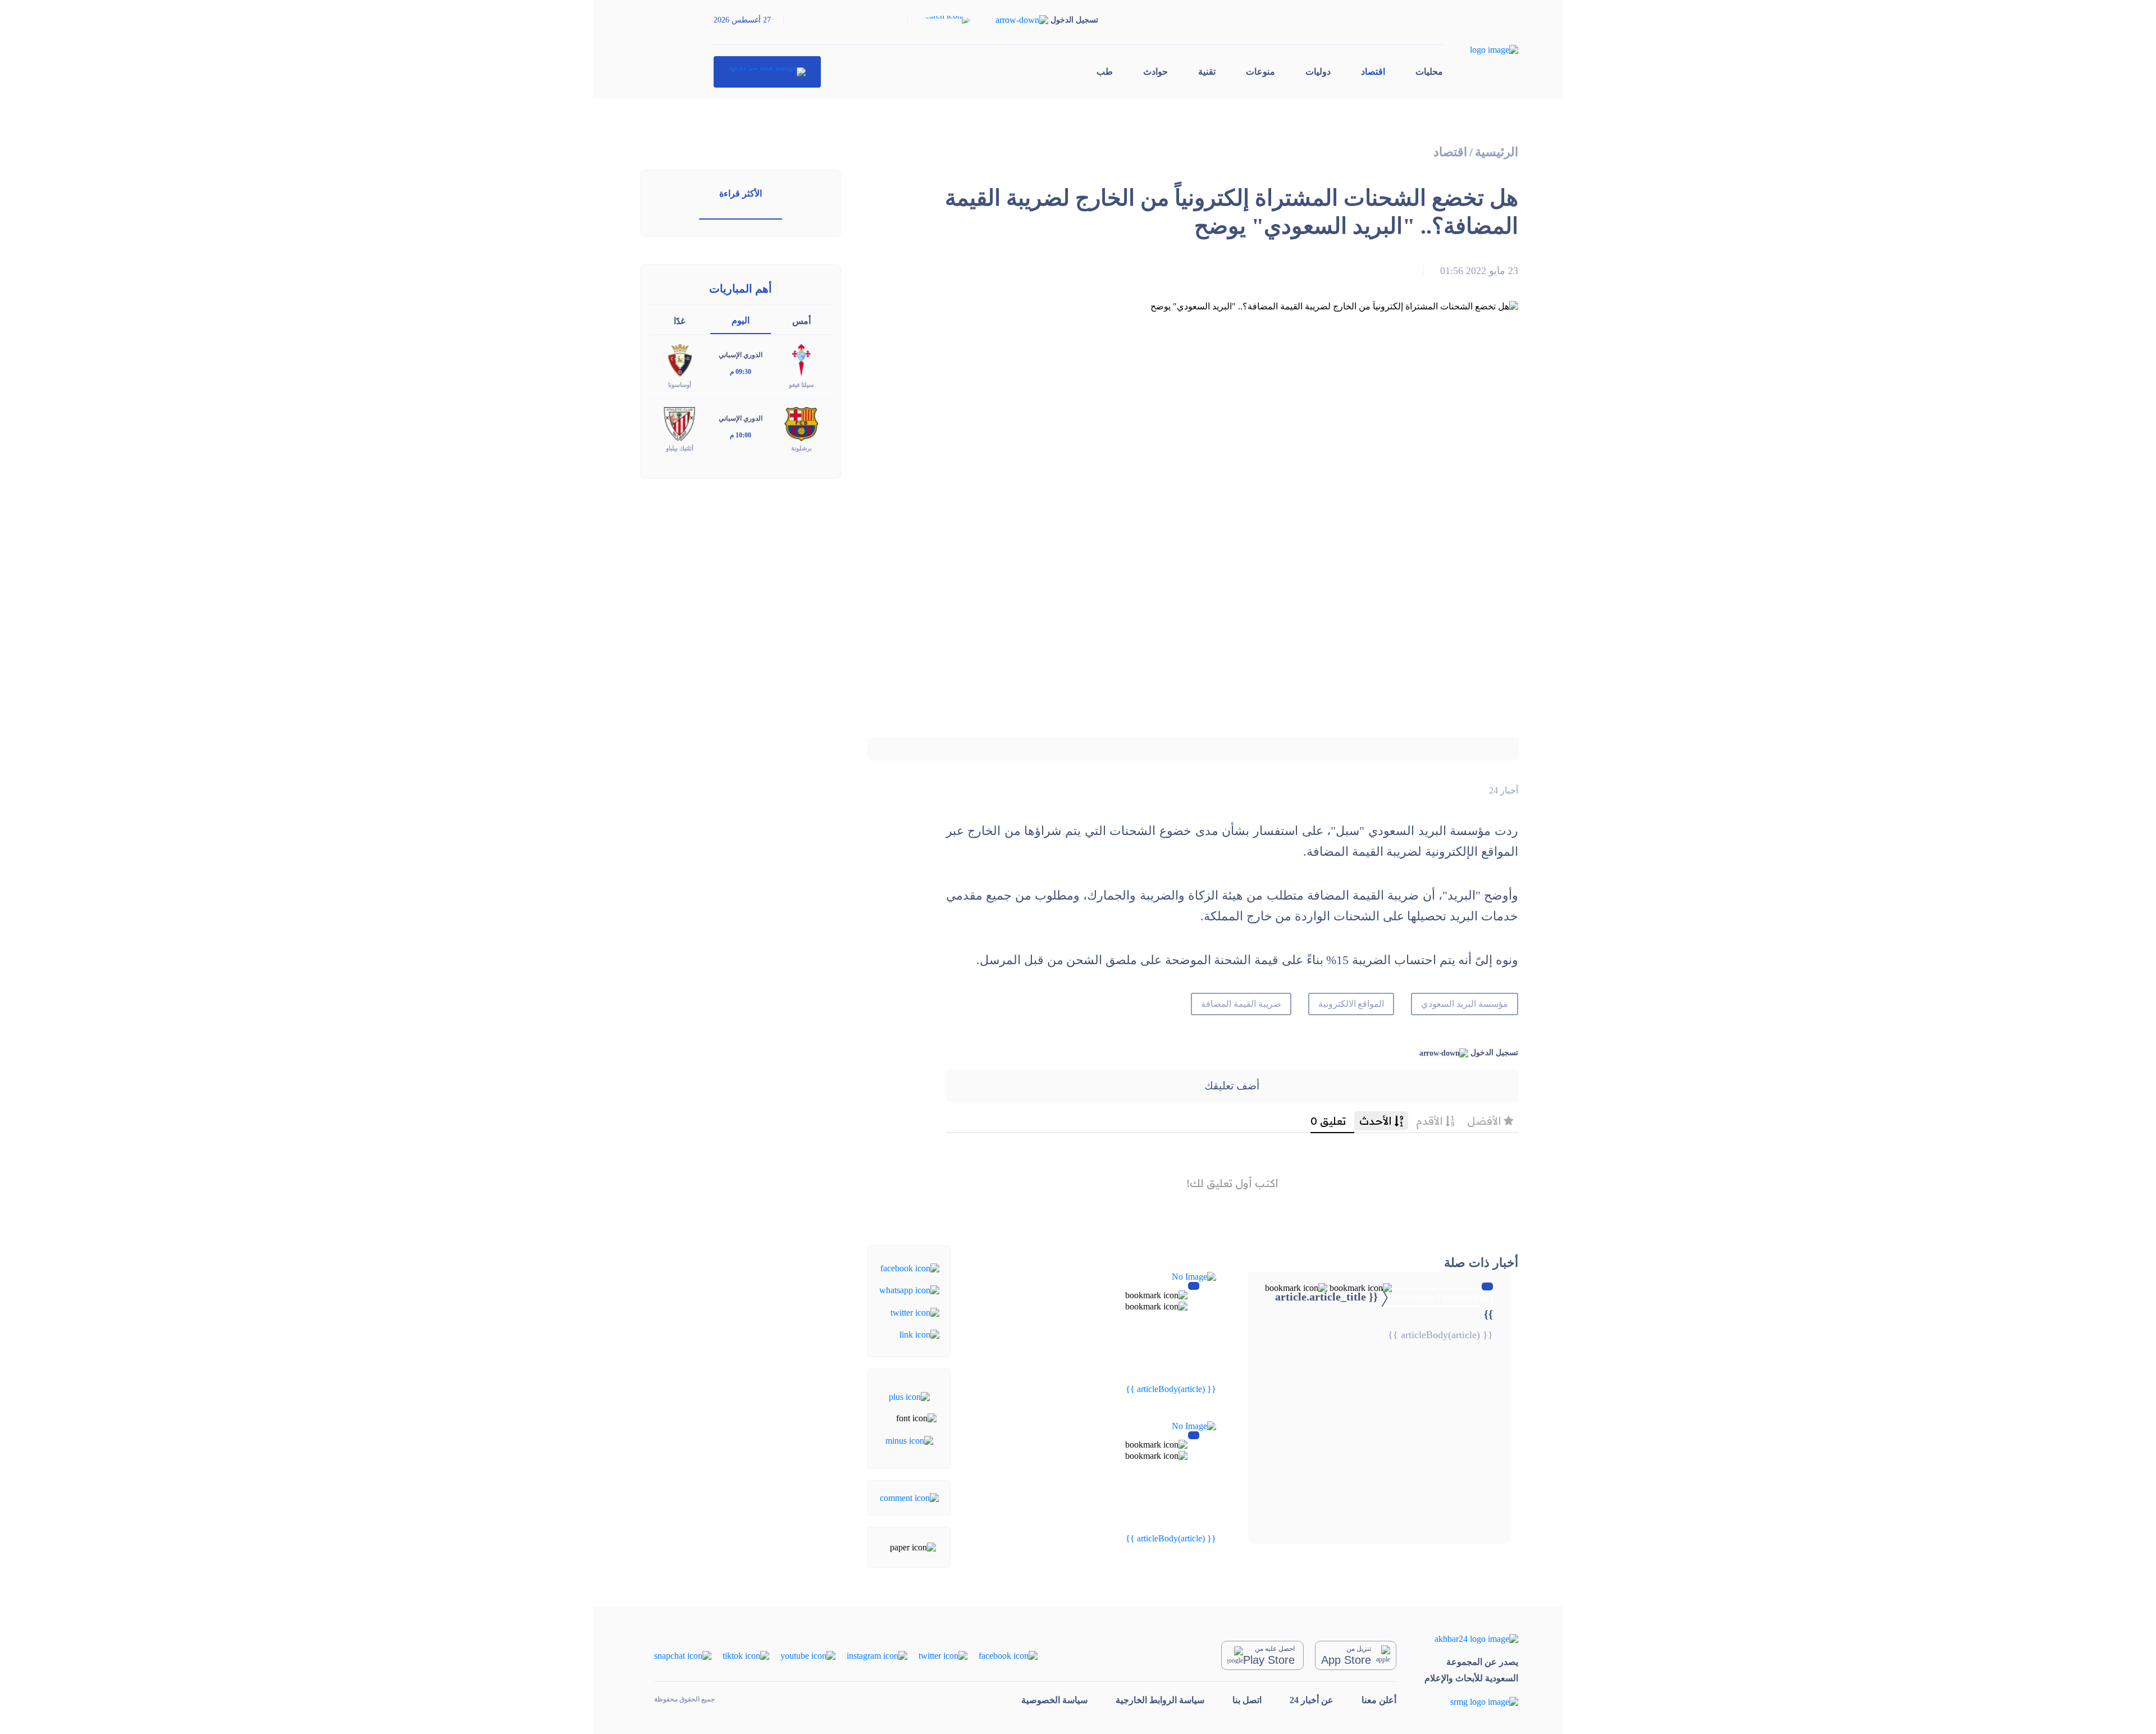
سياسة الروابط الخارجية (1160, 1700)
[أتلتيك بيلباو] (679, 423)
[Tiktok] (746, 1655)
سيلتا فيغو (801, 385)
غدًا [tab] (679, 321)
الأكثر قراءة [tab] (741, 193)
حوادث (1155, 72)
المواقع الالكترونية (1351, 1004)
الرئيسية (1497, 152)
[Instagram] (877, 1655)
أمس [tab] (801, 321)
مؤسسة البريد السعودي (1465, 1004)
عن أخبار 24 (1312, 1700)
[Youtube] (808, 1655)
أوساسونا (680, 385)
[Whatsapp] (909, 1290)
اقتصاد (1373, 72)
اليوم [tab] (741, 320)
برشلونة (801, 448)
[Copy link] (919, 1334)
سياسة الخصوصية (1054, 1700)
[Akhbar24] (1471, 1638)
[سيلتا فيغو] (801, 360)
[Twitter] (915, 1311)
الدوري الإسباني (741, 355)
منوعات (1260, 72)
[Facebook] (910, 1268)
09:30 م (741, 372)
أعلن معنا (1379, 1700)
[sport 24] (767, 72)
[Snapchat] (683, 1655)
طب (1105, 72)
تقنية (1207, 72)
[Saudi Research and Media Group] (1471, 1702)
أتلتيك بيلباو (680, 448)
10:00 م (741, 435)
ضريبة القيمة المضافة (1241, 1004)
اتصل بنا (1247, 1700)
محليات (1429, 72)
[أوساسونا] (679, 360)
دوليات (1318, 72)
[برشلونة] (801, 423)
